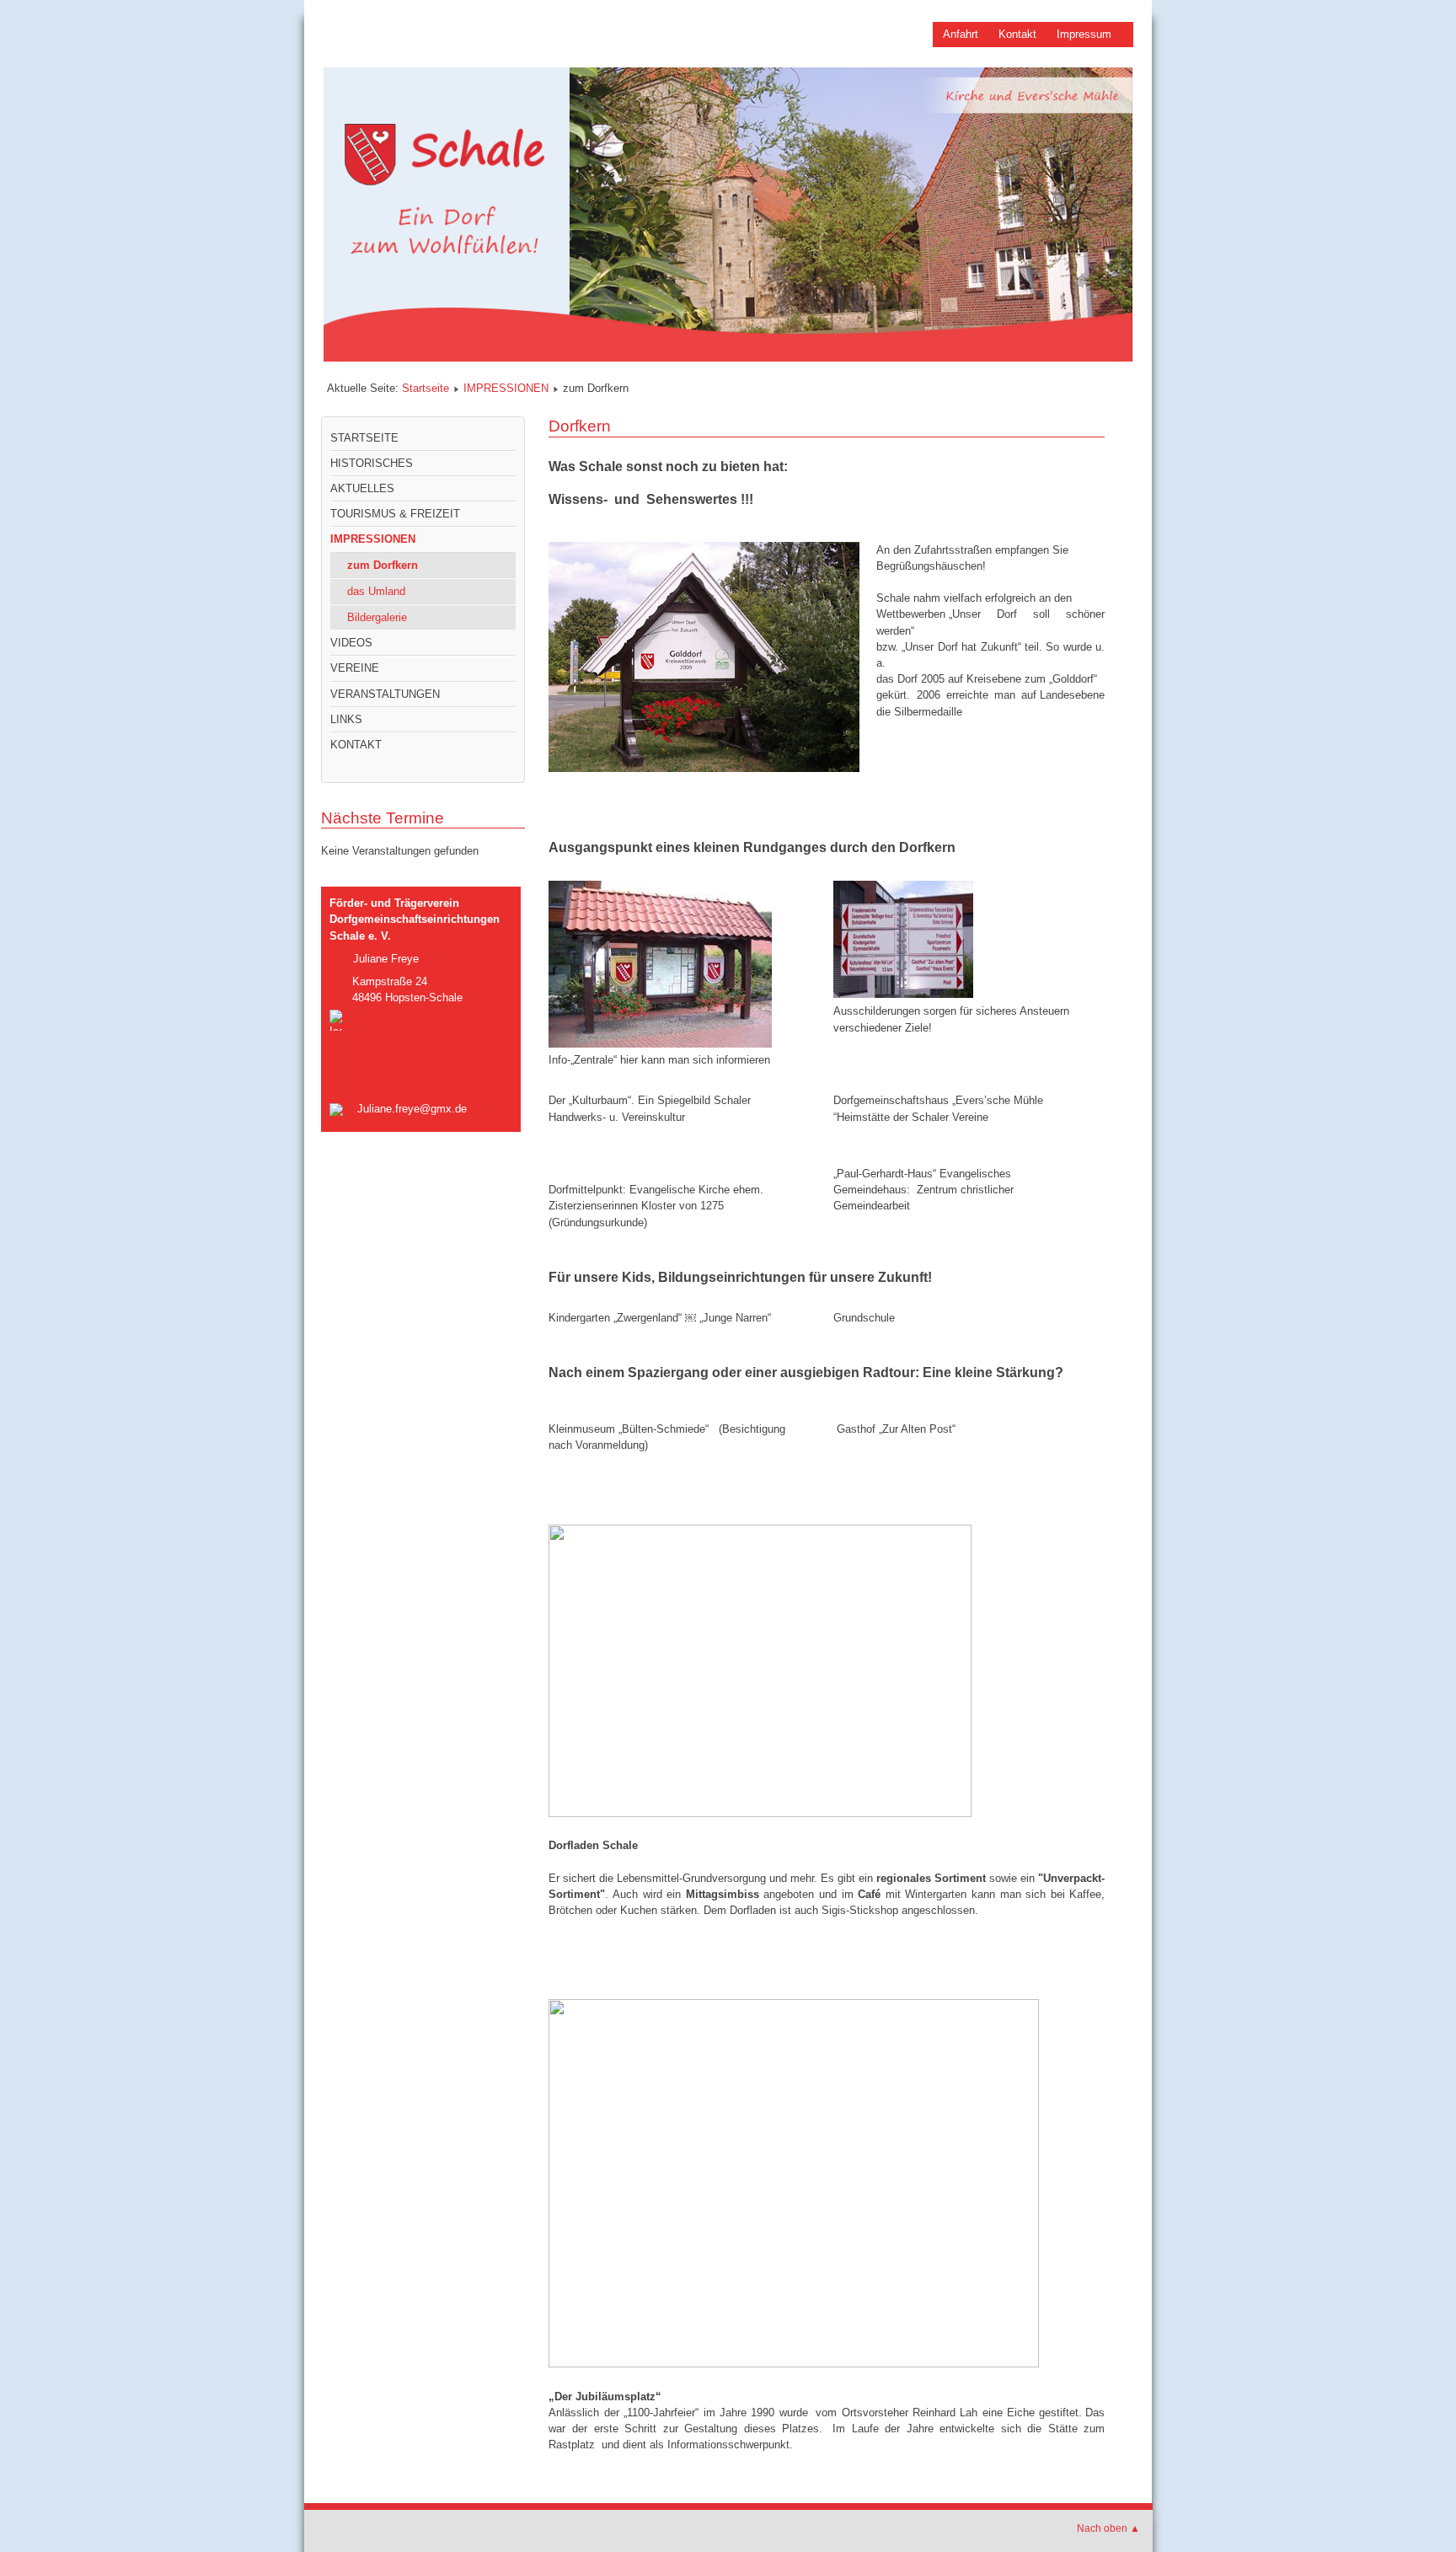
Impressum (1084, 34)
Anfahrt (961, 34)
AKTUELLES (362, 488)
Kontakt (1017, 34)
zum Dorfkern (383, 565)
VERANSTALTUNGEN (385, 694)
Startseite (426, 388)
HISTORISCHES (372, 463)
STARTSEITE (364, 438)
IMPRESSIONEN (506, 388)
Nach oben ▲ (1108, 2528)
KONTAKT (356, 745)
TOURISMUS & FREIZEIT (395, 514)
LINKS (346, 719)
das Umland (376, 591)
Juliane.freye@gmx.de (412, 1109)
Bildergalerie (377, 617)
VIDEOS (351, 643)
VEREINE (355, 668)
